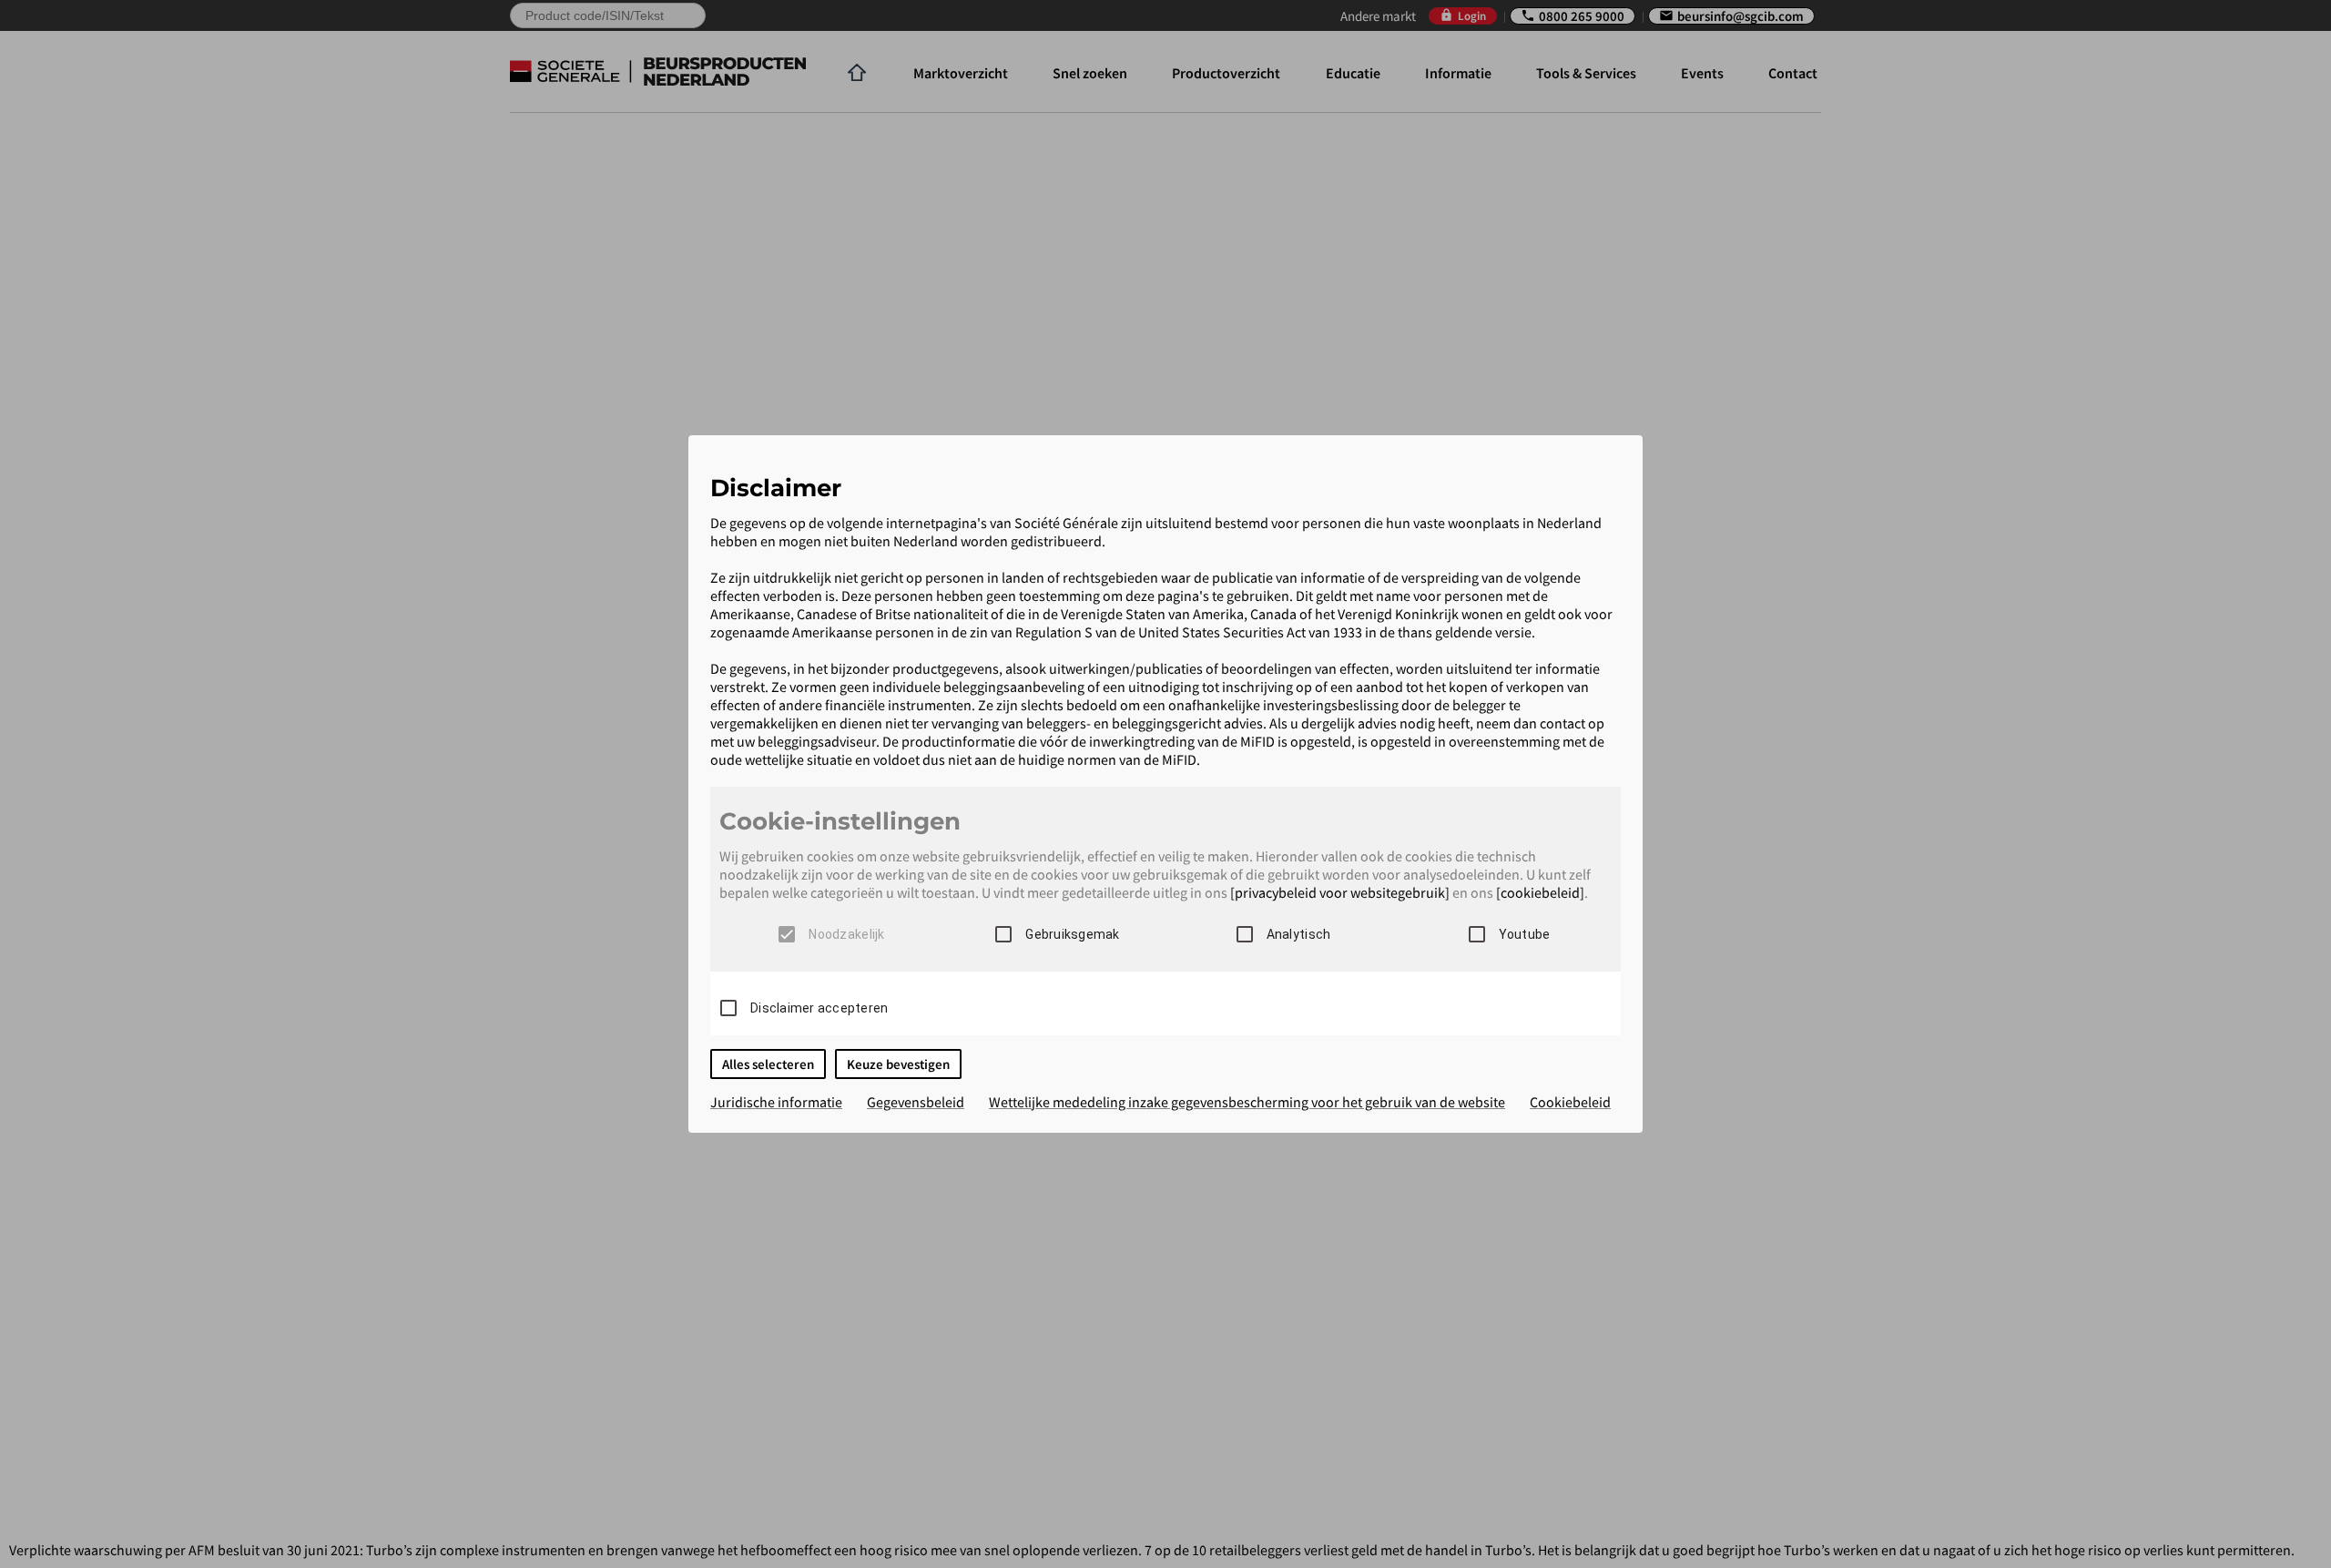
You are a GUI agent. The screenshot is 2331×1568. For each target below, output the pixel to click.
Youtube (1525, 934)
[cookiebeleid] (1540, 892)
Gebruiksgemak (1072, 934)
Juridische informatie (776, 1102)
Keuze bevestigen (898, 1064)
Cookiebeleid (1570, 1102)
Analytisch (1299, 934)
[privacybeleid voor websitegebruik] (1340, 892)
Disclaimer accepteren (819, 1008)
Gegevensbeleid (916, 1102)
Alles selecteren (768, 1064)
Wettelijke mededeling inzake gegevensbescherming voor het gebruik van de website (1247, 1102)
